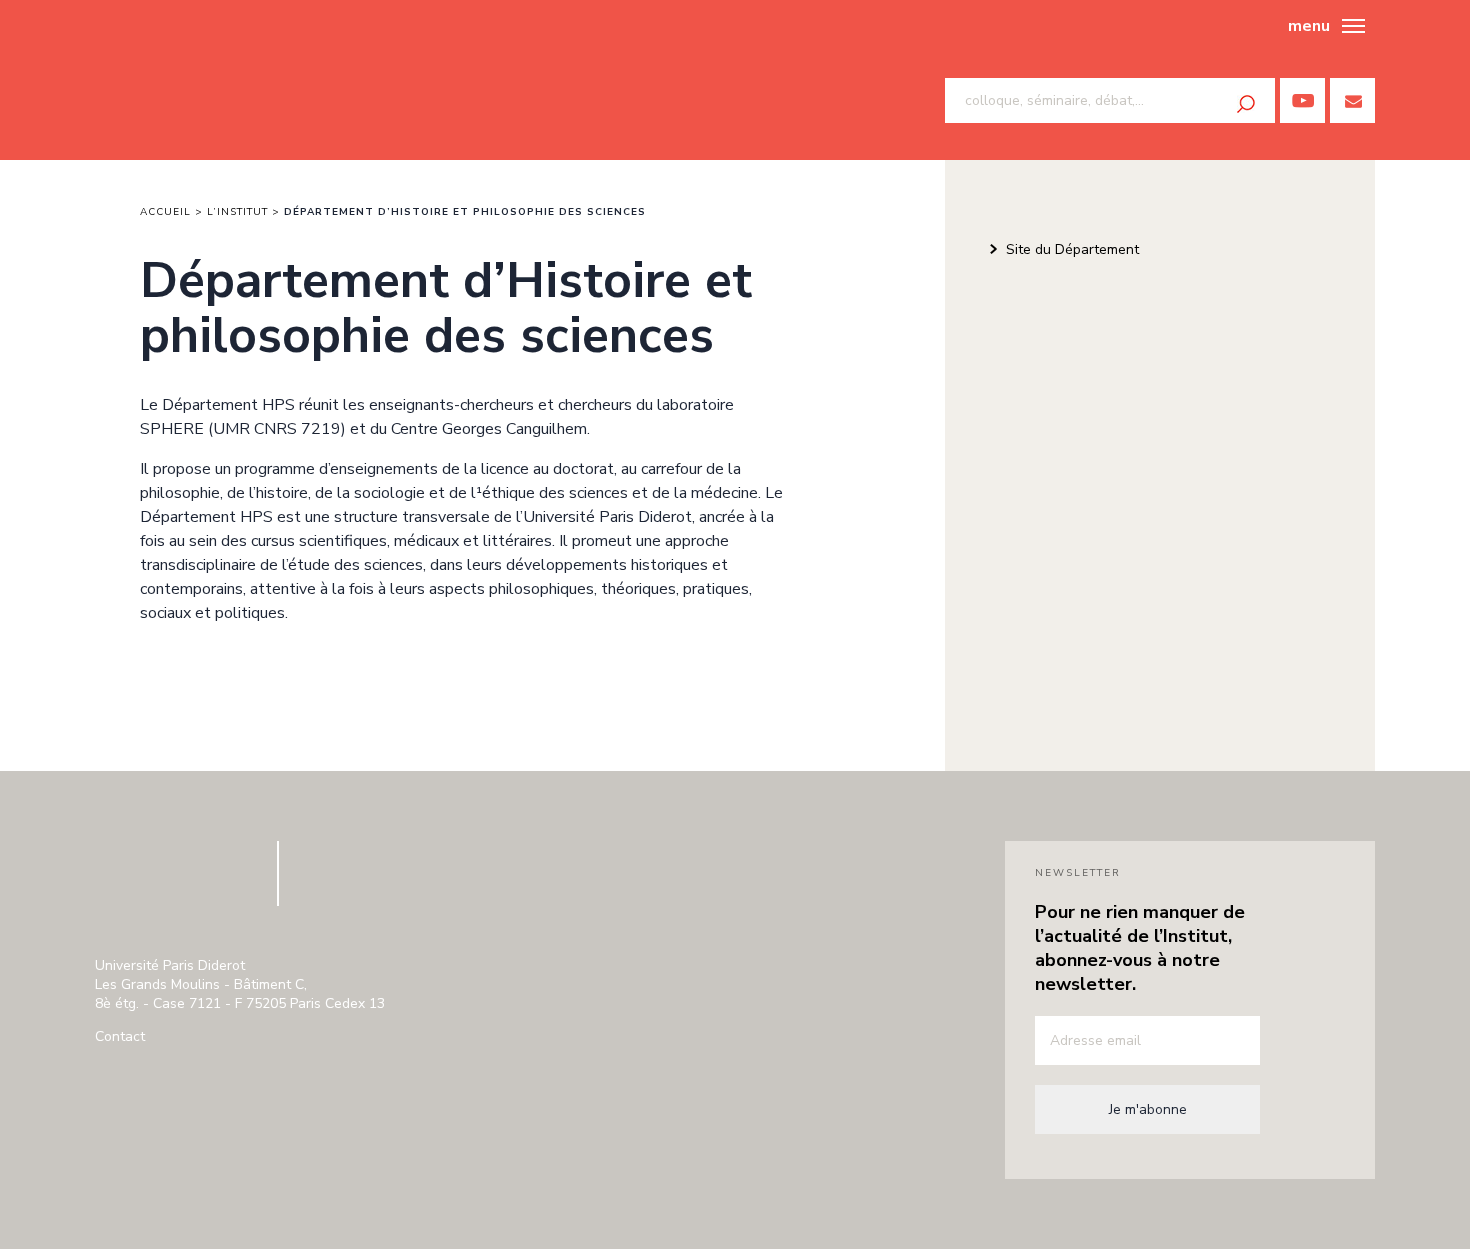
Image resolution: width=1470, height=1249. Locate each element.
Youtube (1302, 100)
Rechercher (1246, 104)
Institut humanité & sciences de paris (186, 80)
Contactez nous (1352, 100)
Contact (120, 1036)
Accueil (165, 212)
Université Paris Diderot (174, 883)
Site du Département (1072, 249)
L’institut (237, 212)
